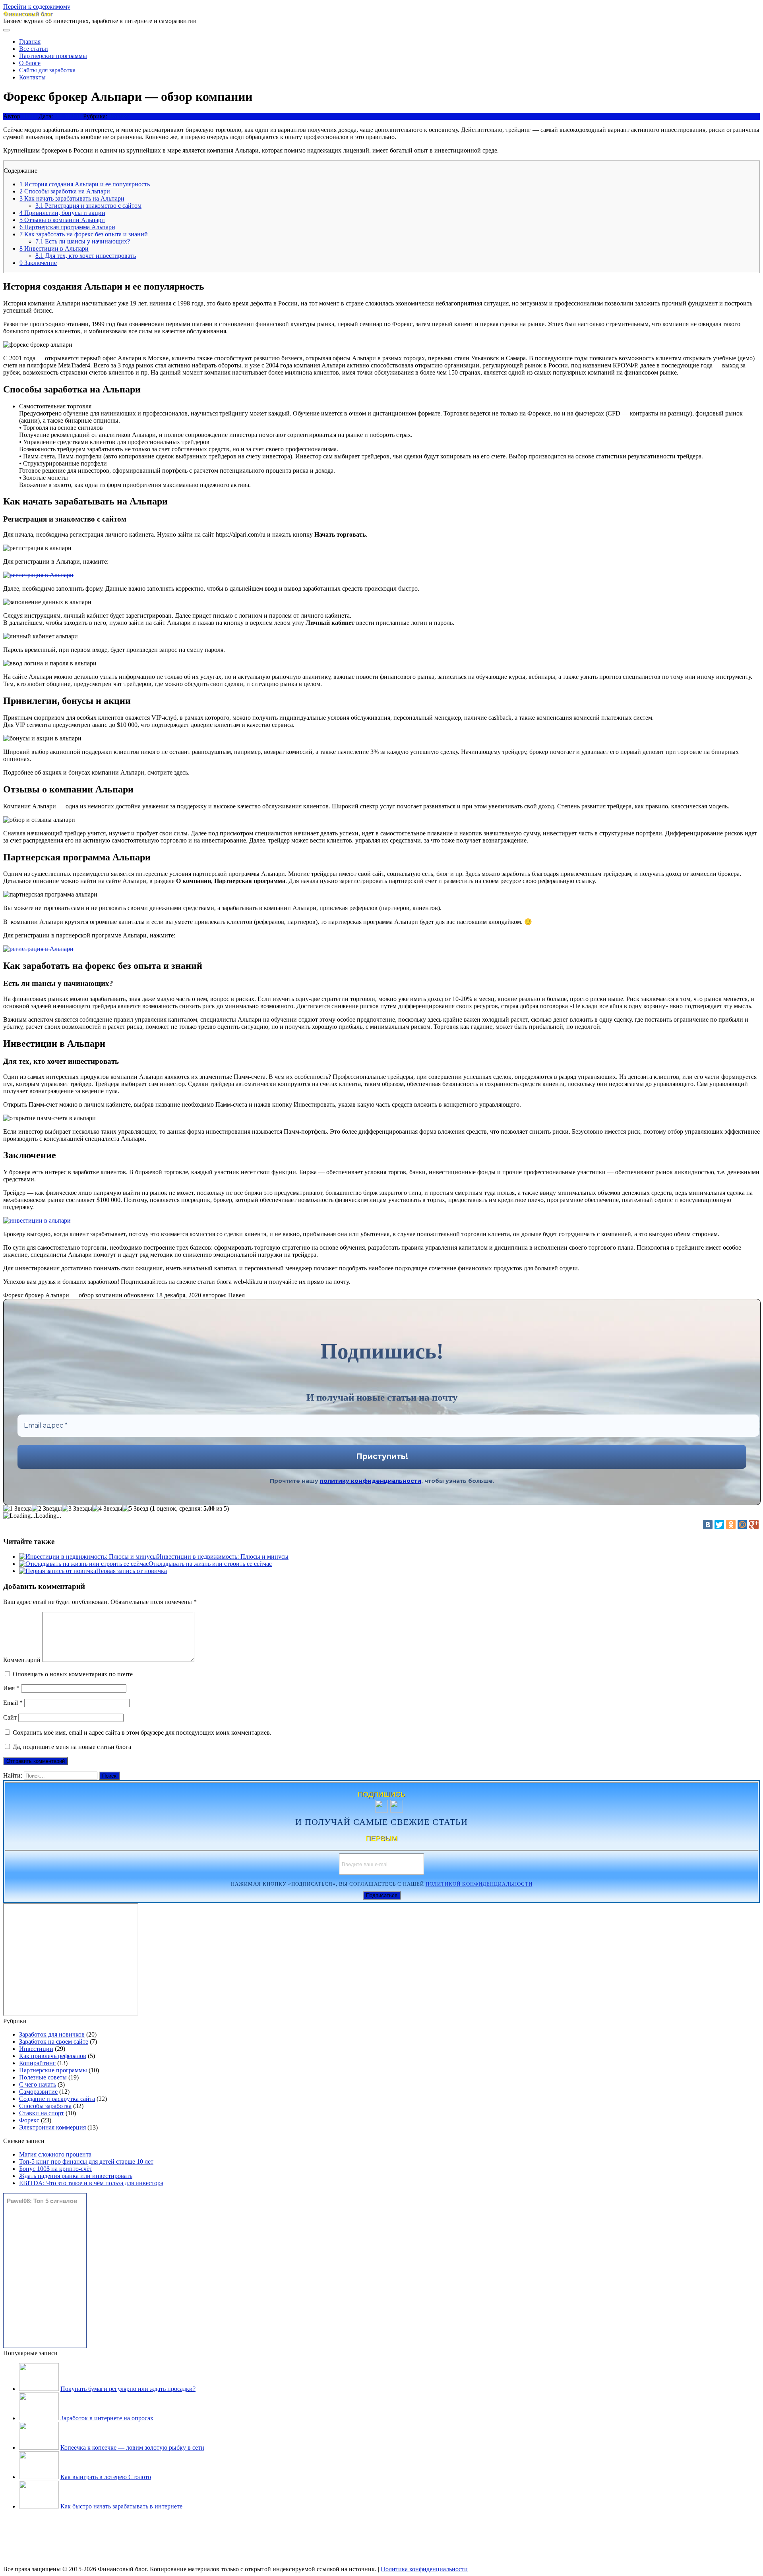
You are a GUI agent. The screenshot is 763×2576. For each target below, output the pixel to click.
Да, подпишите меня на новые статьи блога (71, 1747)
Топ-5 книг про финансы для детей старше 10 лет (86, 2161)
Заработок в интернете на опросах (107, 2418)
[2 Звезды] (47, 1509)
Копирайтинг (37, 2063)
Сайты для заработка (47, 70)
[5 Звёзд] (135, 1509)
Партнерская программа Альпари (67, 227)
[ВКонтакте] (708, 1525)
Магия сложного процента (55, 2154)
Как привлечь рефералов (53, 2056)
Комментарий (22, 1660)
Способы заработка (45, 2106)
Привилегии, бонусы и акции (62, 213)
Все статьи (34, 49)
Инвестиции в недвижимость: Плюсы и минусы (223, 1557)
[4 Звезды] (107, 1509)
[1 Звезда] (17, 1509)
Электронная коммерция (52, 2127)
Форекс (119, 116)
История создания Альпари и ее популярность (85, 184)
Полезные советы (43, 2077)
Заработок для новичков (52, 2034)
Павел (30, 116)
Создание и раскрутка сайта (57, 2099)
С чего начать (38, 2084)
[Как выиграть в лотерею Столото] (39, 2477)
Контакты (32, 77)
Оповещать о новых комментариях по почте (73, 1674)
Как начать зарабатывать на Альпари (72, 198)
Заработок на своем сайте (54, 2042)
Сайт (10, 1717)
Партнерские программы (53, 56)
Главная (30, 42)
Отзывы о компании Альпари (62, 220)
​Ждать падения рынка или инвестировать (76, 2176)
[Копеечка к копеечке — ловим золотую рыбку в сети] (39, 2447)
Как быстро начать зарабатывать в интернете (121, 2506)
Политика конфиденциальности (424, 2569)
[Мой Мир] (742, 1525)
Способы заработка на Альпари (65, 191)
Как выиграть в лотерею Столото (106, 2477)
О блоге (30, 63)
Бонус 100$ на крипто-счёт (56, 2169)
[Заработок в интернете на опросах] (39, 2418)
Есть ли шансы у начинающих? (83, 241)
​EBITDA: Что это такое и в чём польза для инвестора (91, 2183)
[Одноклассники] (731, 1525)
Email (13, 1703)
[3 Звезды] (77, 1509)
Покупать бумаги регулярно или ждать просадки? (128, 2389)
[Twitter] (719, 1525)
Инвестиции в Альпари (54, 248)
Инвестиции (36, 2049)
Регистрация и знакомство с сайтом (88, 206)
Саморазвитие (38, 2092)
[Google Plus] (754, 1525)
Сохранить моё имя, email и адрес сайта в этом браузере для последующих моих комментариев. (142, 1732)
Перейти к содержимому (37, 7)
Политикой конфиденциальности (479, 1884)
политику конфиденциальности (371, 1481)
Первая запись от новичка (132, 1571)
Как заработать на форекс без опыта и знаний (84, 234)
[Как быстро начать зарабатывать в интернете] (39, 2506)
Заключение (38, 263)
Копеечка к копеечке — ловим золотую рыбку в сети (132, 2447)
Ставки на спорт (42, 2113)
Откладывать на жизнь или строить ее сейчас (210, 1564)
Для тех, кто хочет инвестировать (86, 256)
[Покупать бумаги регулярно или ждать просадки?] (39, 2389)
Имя (11, 1688)
